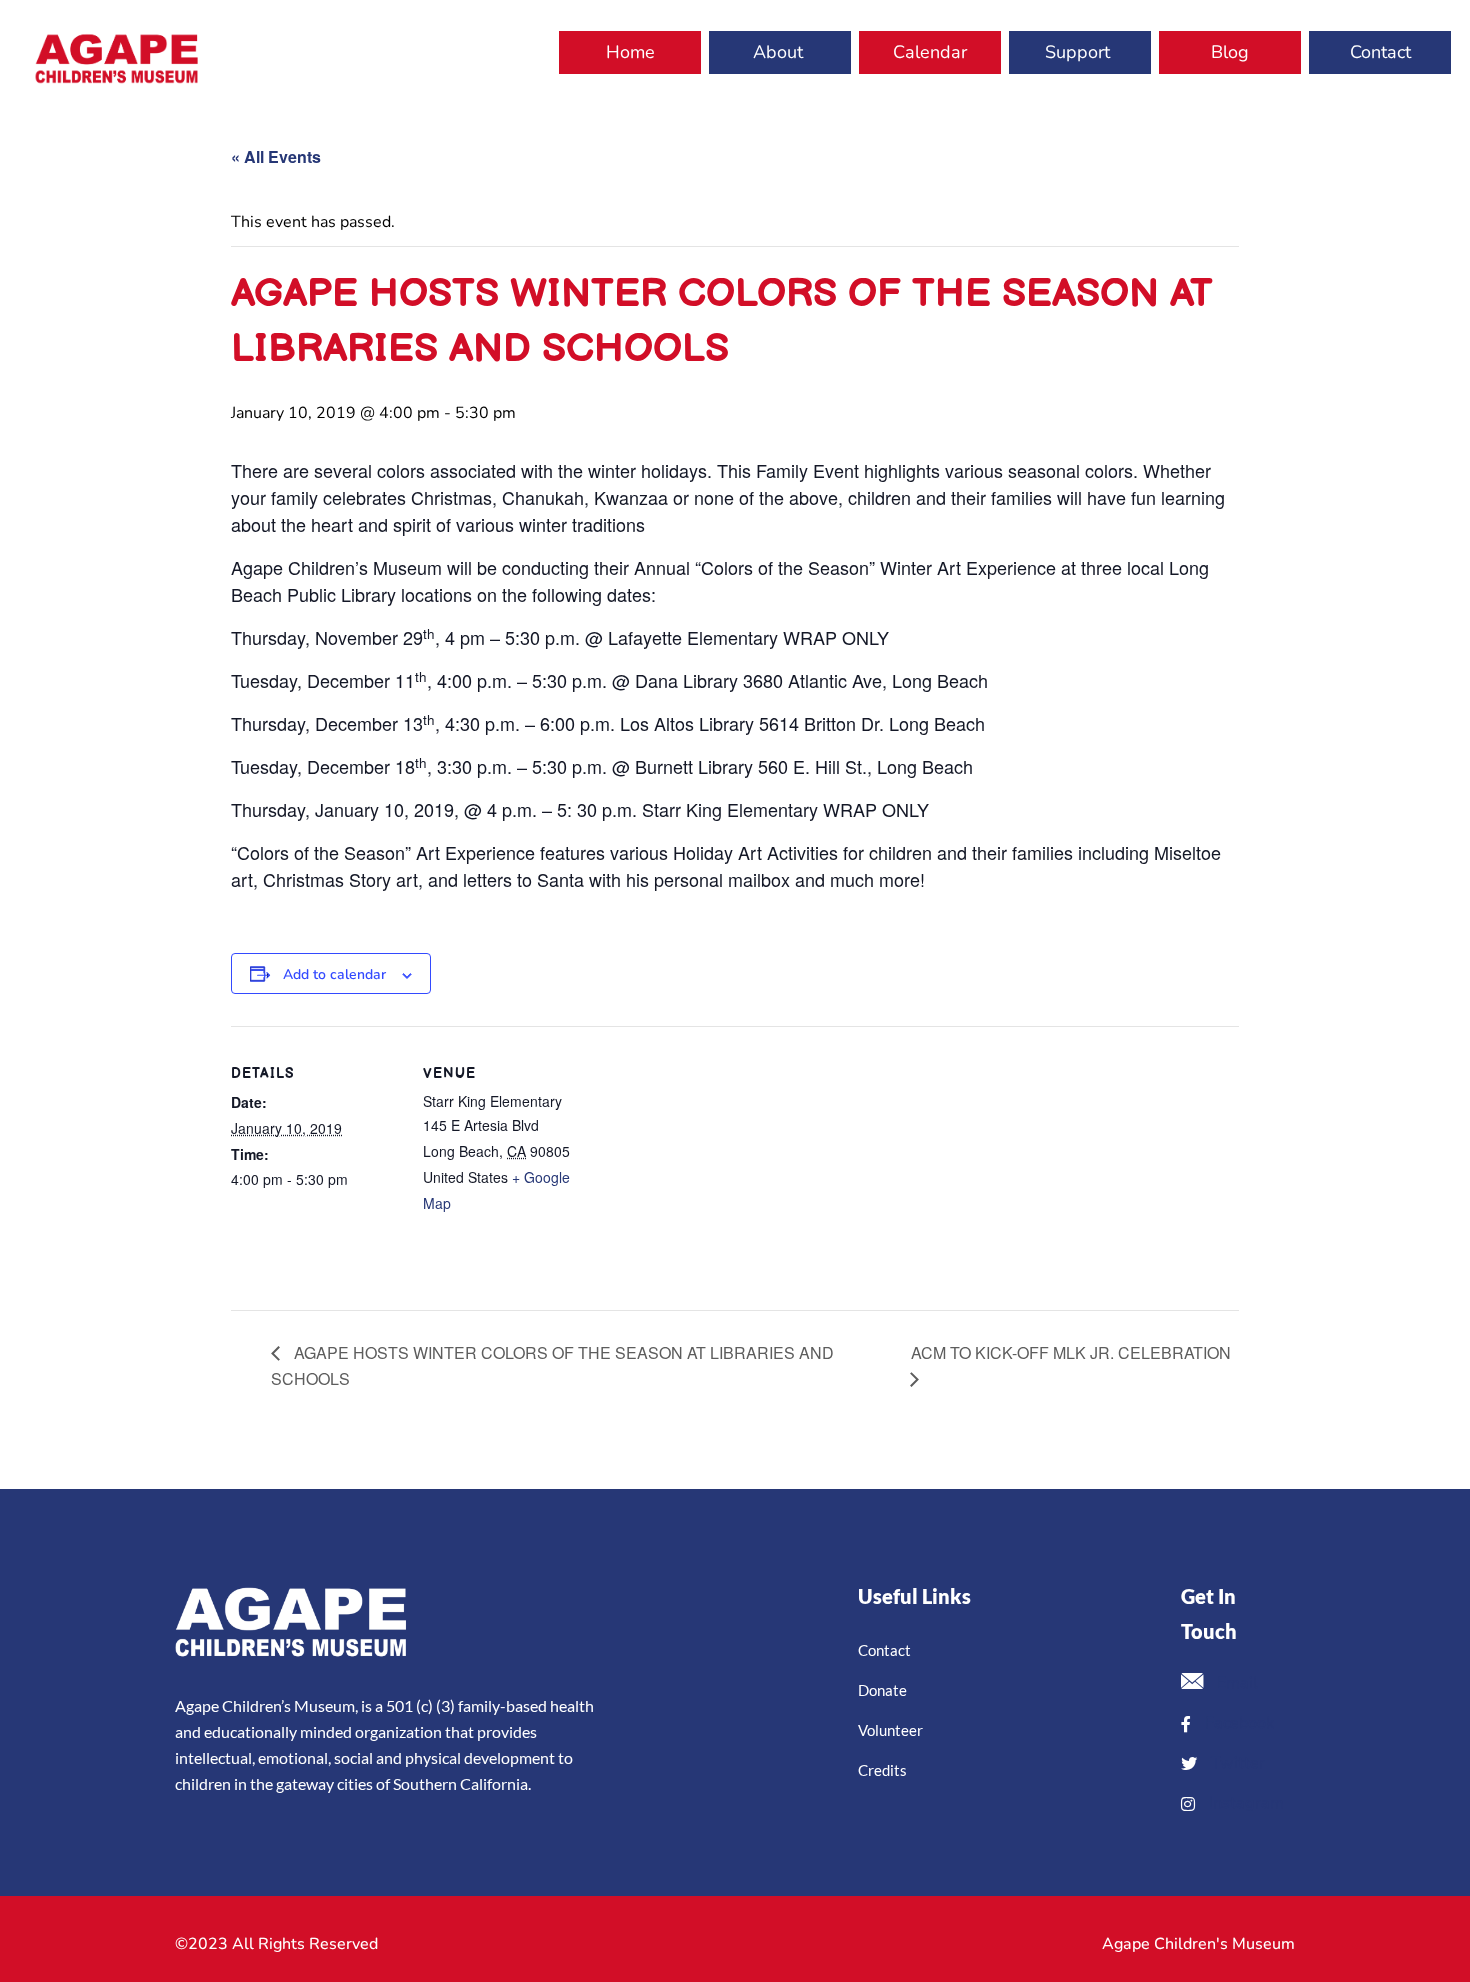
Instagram (1244, 1803)
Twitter (1236, 1763)
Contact (1380, 52)
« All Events (276, 156)
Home (630, 52)
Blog (1230, 52)
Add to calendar (334, 974)
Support (1077, 52)
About (778, 52)
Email (1235, 1683)
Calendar (930, 52)
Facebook (1237, 1723)
